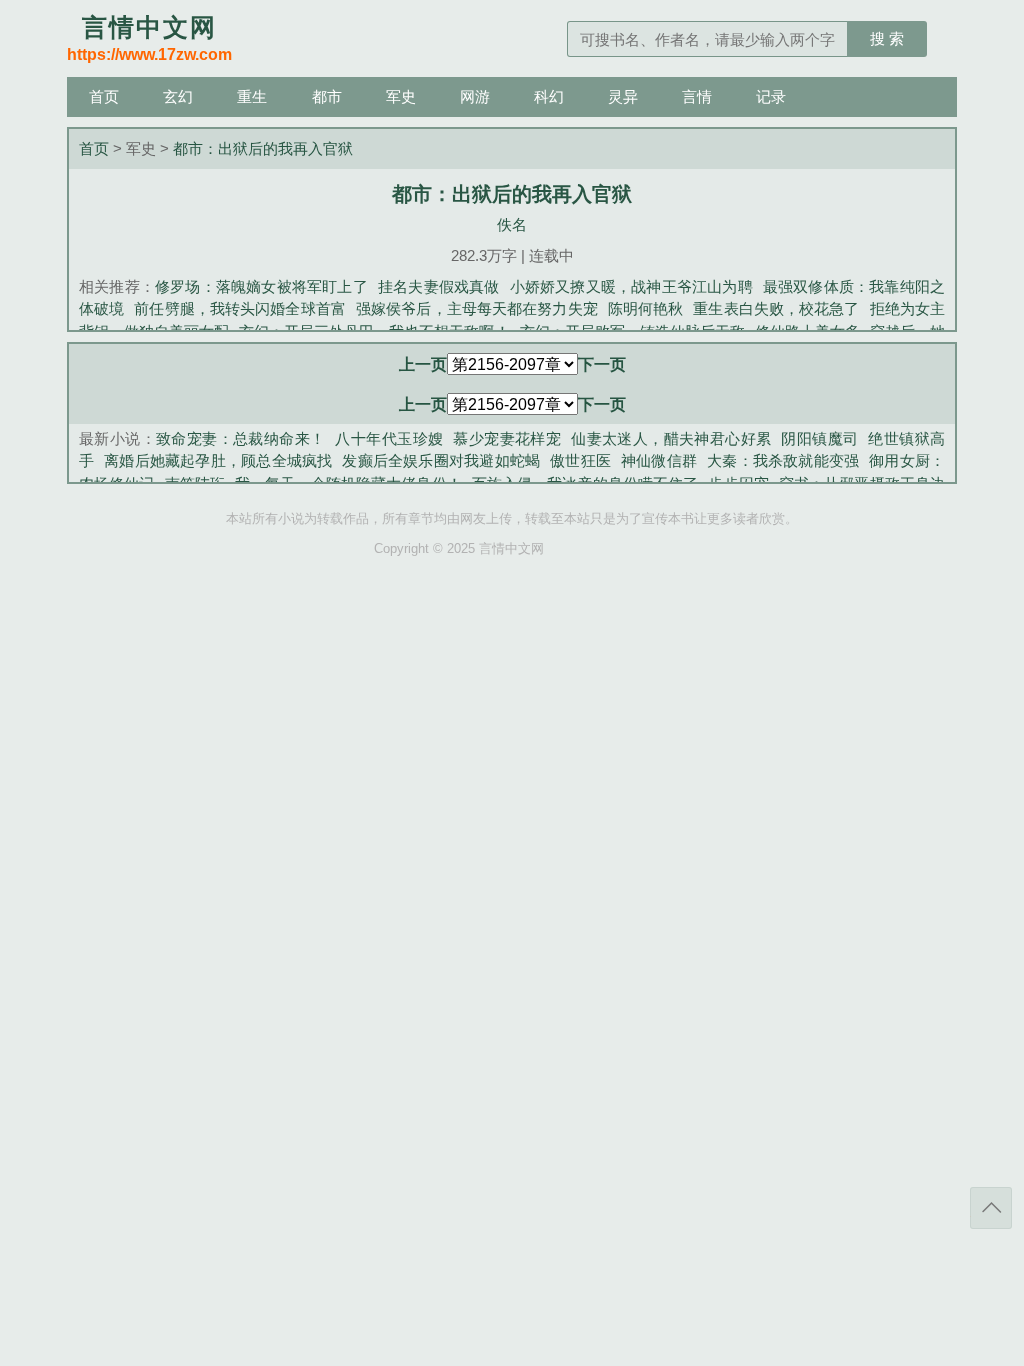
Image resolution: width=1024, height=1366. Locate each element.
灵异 (623, 96)
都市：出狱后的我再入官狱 (263, 148)
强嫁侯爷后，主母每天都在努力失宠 (477, 308)
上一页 (423, 364)
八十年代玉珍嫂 (389, 438)
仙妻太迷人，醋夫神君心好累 (671, 438)
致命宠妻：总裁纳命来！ (240, 438)
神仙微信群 (659, 460)
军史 (401, 96)
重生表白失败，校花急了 (776, 308)
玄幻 (178, 96)
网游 (475, 96)
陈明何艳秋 (646, 308)
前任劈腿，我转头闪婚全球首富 (240, 308)
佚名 (512, 224)
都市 (327, 96)
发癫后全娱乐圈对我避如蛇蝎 (441, 460)
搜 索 (887, 38)
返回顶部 (991, 1208)
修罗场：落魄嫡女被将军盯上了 (261, 286)
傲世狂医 (580, 460)
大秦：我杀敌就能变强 (783, 460)
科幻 (549, 96)
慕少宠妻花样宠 (507, 438)
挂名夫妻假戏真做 (439, 286)
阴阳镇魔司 (819, 438)
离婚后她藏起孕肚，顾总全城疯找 (218, 460)
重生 (252, 96)
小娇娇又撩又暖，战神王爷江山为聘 (631, 286)
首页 (104, 96)
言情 (697, 96)
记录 (771, 96)
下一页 (602, 364)
